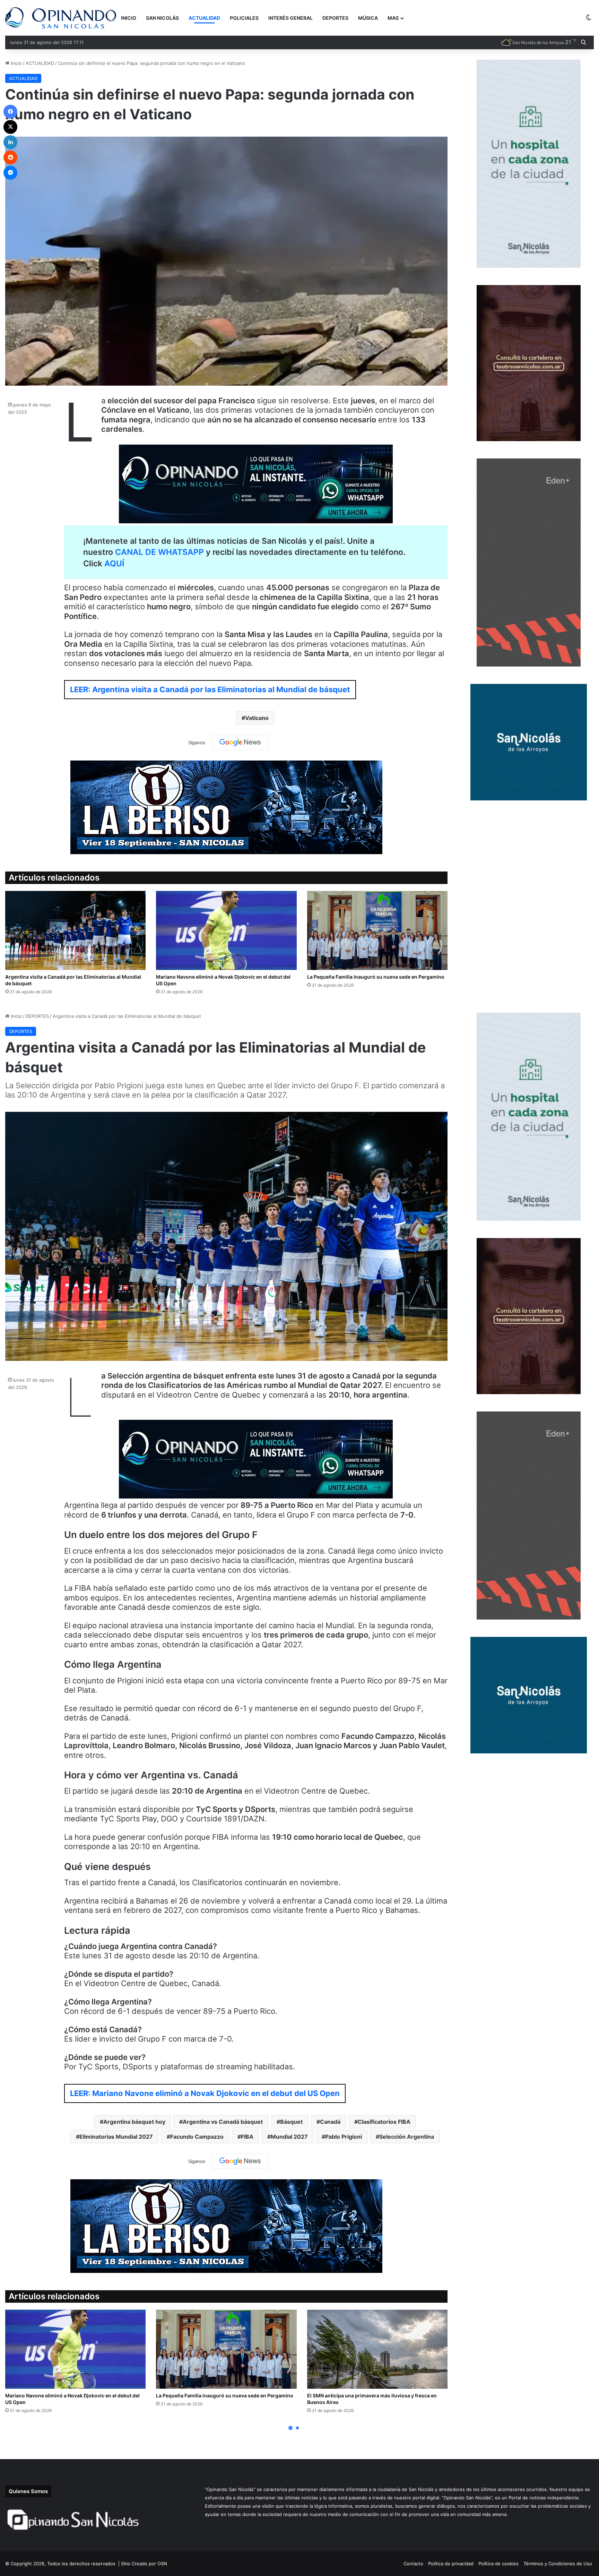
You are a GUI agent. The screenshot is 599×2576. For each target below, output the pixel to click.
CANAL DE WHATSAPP (159, 552)
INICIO (129, 18)
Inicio (16, 63)
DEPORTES (335, 18)
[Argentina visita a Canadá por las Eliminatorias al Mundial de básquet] (75, 930)
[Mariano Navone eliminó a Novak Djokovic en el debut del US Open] (226, 930)
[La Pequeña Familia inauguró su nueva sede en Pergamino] (377, 930)
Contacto (413, 2564)
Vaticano (257, 718)
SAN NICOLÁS (162, 18)
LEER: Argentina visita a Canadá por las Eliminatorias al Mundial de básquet (210, 689)
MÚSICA (368, 18)
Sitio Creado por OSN (144, 2564)
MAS (393, 18)
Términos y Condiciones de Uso (558, 2564)
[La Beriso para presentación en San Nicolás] (226, 807)
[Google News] (240, 742)
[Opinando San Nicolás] (61, 18)
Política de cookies (498, 2564)
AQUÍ (114, 564)
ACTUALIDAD (204, 18)
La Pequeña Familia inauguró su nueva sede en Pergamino (376, 977)
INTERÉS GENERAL (290, 18)
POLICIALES (244, 18)
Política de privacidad (451, 2564)
